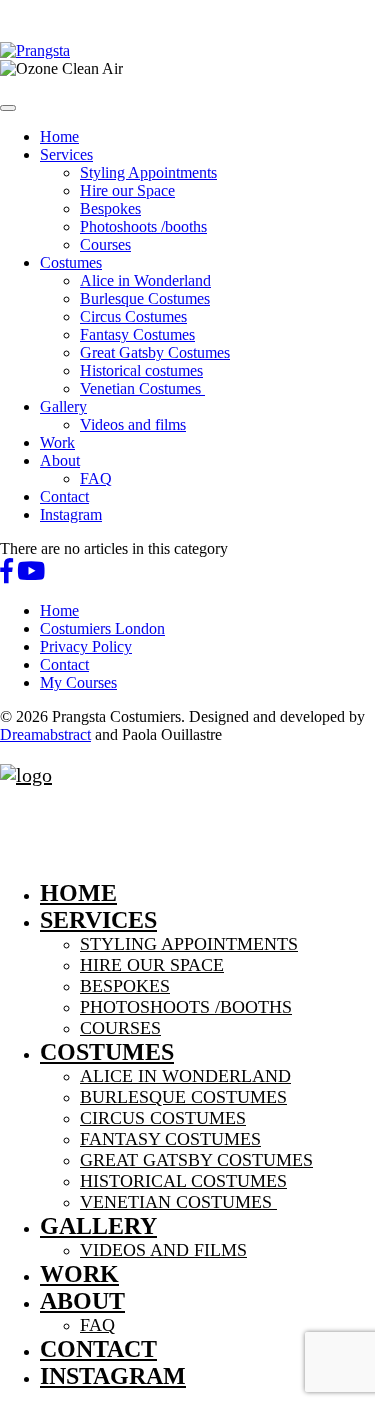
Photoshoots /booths (143, 226)
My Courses (78, 682)
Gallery (63, 406)
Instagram (71, 514)
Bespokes (110, 208)
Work (57, 442)
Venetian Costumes (142, 388)
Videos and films (133, 424)
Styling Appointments (148, 172)
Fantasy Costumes (137, 334)
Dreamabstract (45, 734)
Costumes (71, 262)
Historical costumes (141, 370)
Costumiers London (102, 628)
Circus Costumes (133, 316)
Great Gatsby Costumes (155, 352)
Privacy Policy (86, 646)
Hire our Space (127, 190)
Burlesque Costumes (145, 298)
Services (66, 154)
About (60, 460)
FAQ (96, 478)
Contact (64, 496)
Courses (105, 244)
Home (59, 136)
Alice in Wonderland (145, 280)
